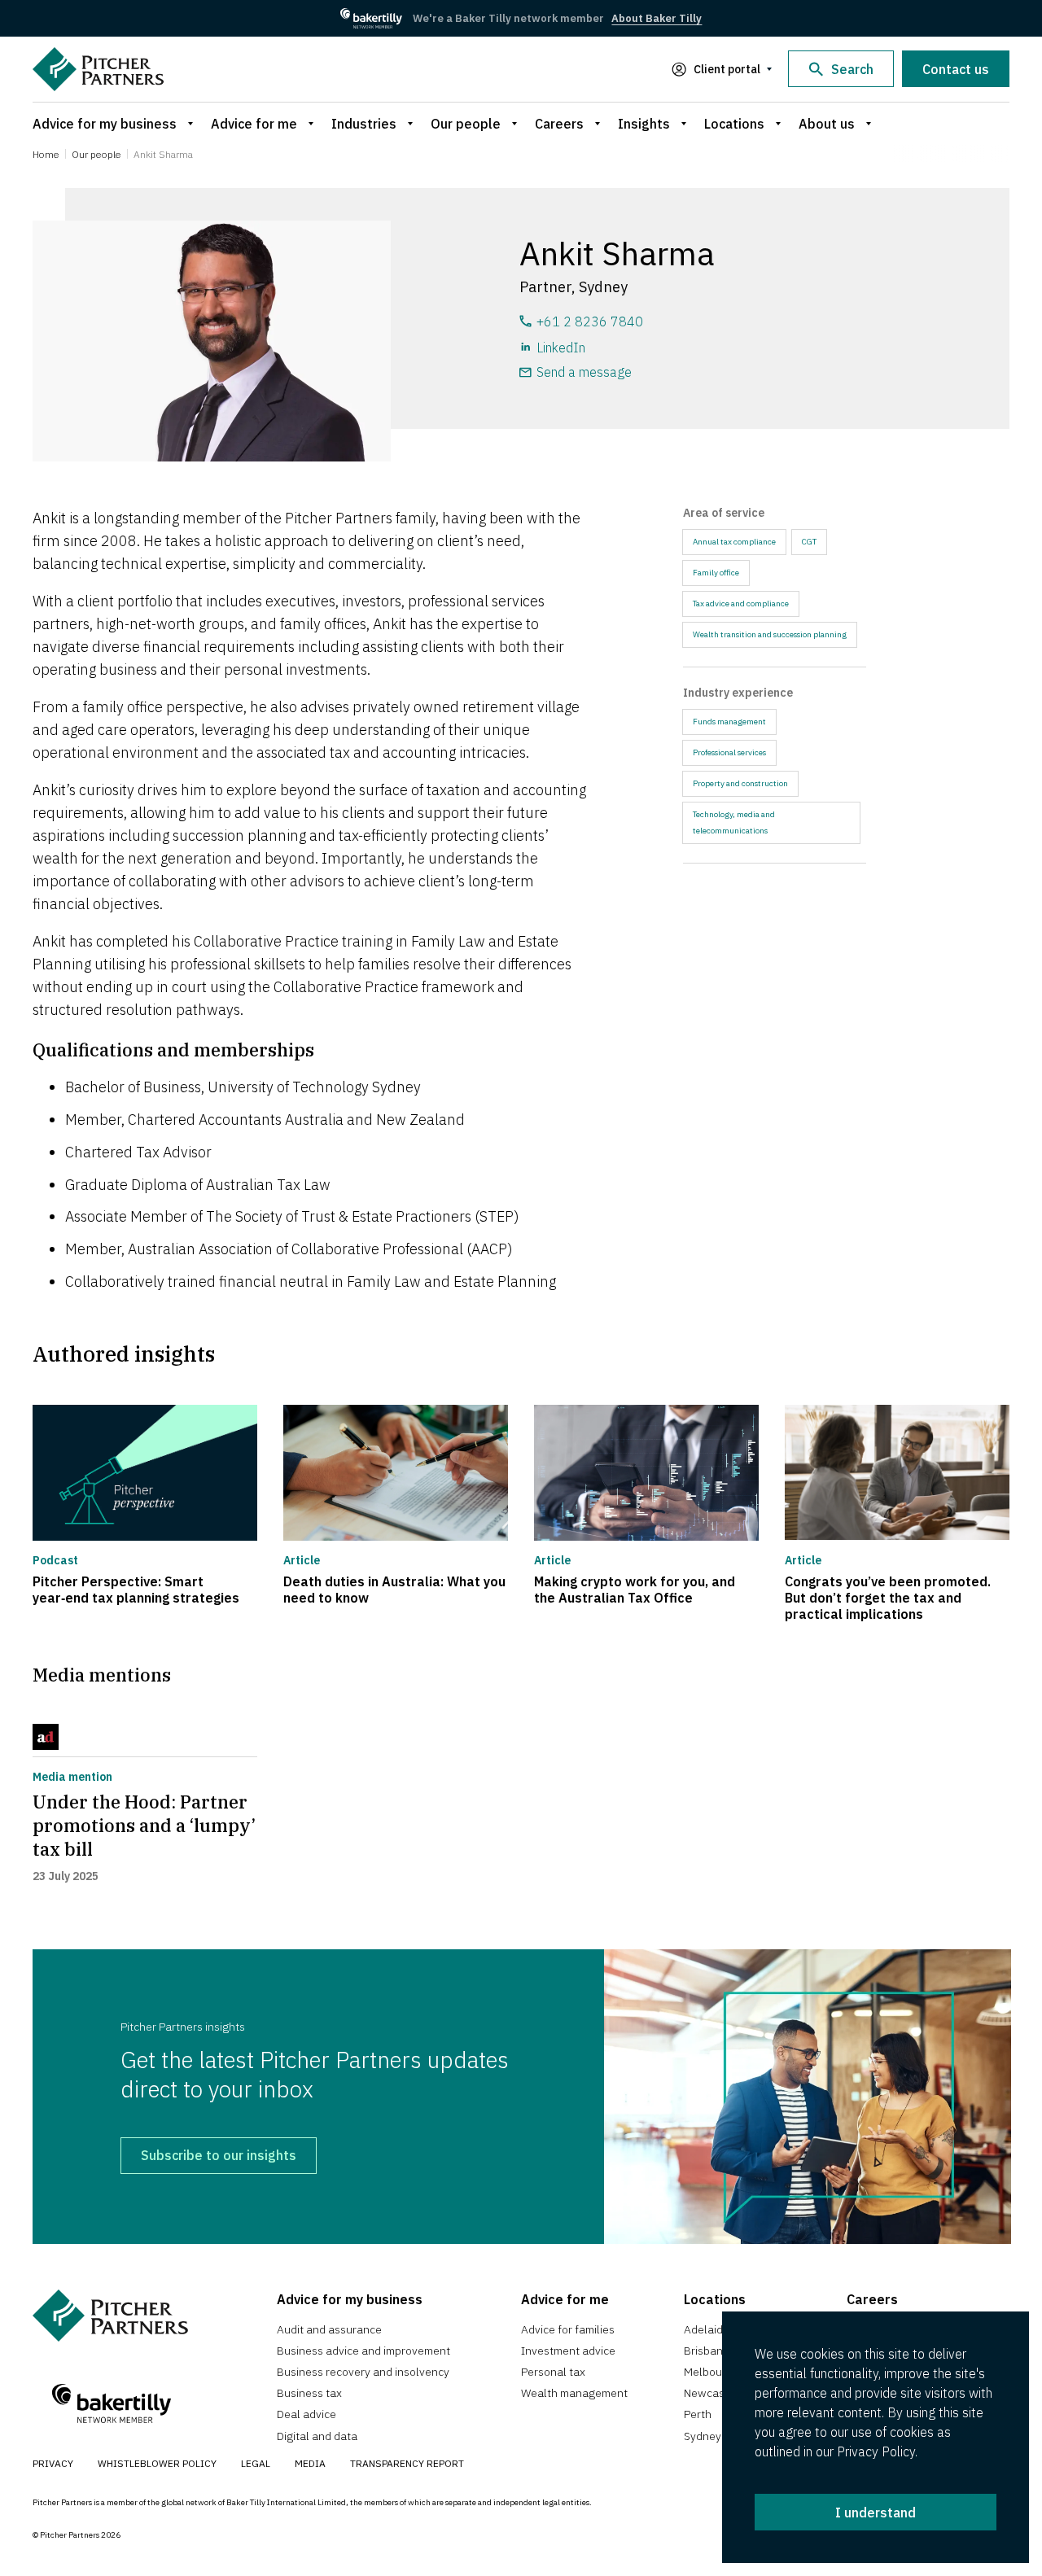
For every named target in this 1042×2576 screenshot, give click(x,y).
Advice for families (568, 2329)
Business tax (309, 2393)
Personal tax (553, 2372)
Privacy (53, 2463)
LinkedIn (561, 348)
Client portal (727, 69)
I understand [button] (876, 2513)
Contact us (956, 69)
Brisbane (707, 2351)
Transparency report (407, 2463)
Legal (256, 2463)
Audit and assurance (329, 2329)
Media (310, 2463)
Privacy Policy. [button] (877, 2451)
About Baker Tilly (657, 18)
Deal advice (306, 2414)
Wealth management (574, 2393)
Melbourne (711, 2372)
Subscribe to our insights (219, 2155)
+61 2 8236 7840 (590, 321)
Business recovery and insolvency (363, 2372)
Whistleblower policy (157, 2463)
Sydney (703, 2436)
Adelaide (707, 2329)
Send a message (584, 372)
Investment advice (568, 2351)
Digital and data (317, 2436)
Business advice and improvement (363, 2351)
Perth (698, 2414)
